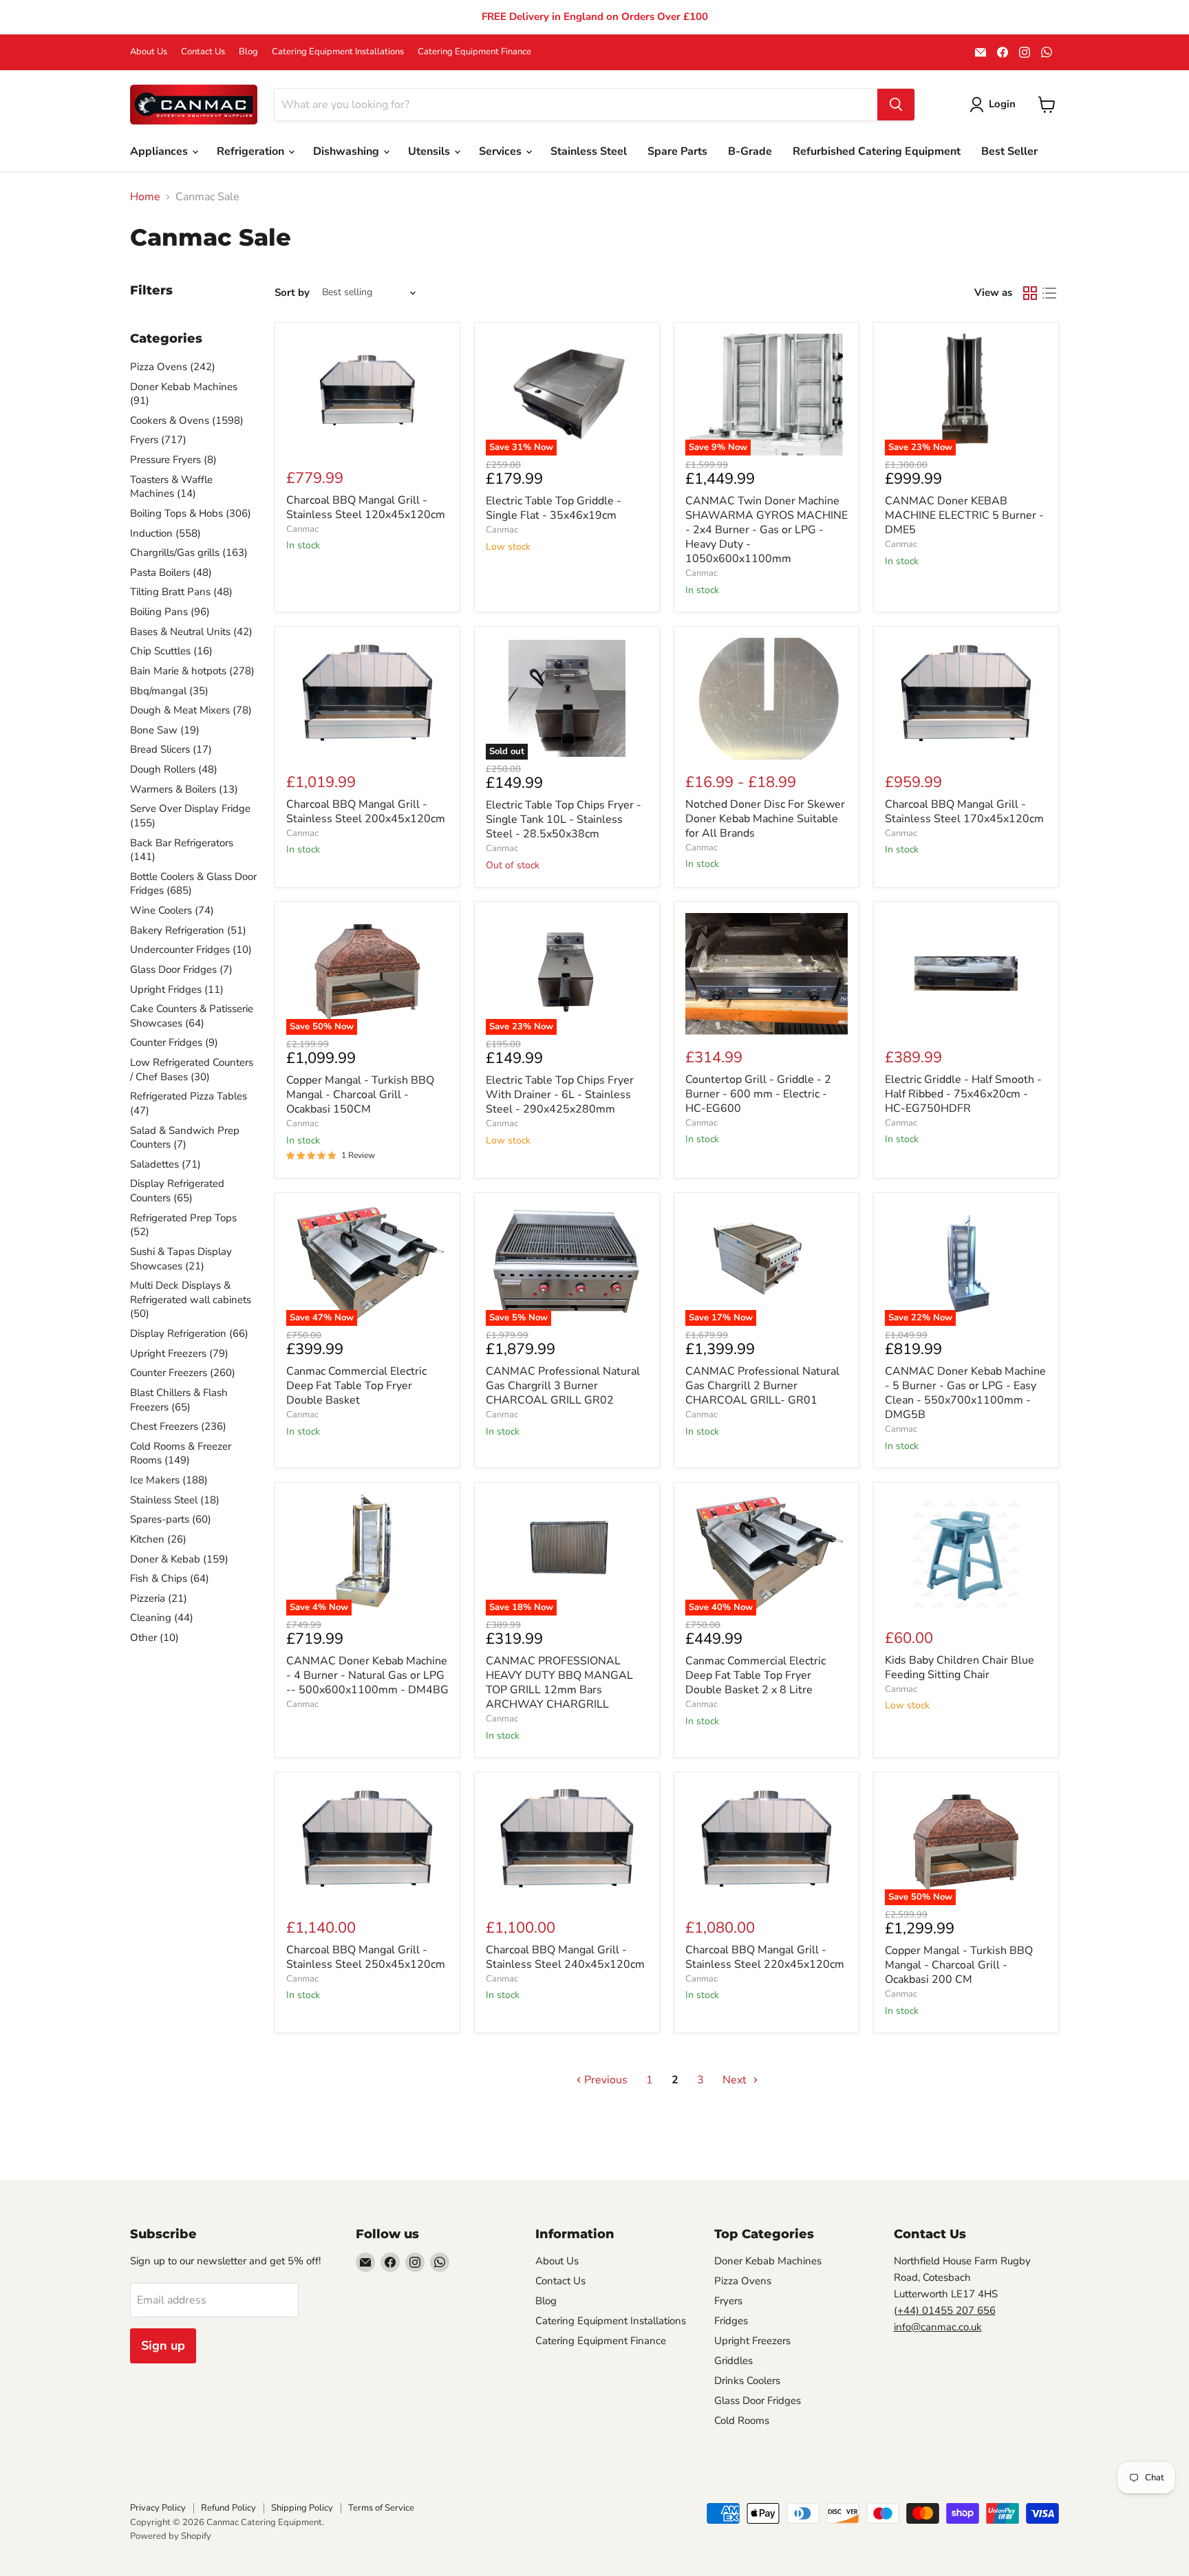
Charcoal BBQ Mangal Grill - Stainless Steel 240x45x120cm (565, 1957)
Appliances (160, 151)
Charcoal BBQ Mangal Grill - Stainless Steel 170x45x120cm (964, 812)
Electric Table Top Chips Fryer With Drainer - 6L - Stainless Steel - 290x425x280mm (560, 1095)
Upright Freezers (752, 2341)
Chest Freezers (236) (178, 1426)
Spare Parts (677, 151)
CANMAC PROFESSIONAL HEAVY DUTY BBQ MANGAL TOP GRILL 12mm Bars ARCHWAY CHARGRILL (559, 1683)
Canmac (302, 529)
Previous (604, 2080)
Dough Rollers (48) (174, 769)
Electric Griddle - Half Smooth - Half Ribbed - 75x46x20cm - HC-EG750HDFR (963, 1094)
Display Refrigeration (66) (189, 1333)
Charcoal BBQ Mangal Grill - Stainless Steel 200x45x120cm (366, 812)
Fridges (731, 2321)
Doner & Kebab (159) (179, 1559)
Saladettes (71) (165, 1164)
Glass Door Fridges (758, 2401)
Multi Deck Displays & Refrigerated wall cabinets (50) (191, 1299)
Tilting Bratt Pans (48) (181, 592)
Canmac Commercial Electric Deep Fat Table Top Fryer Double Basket (356, 1386)
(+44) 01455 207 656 (945, 2310)
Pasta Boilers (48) (171, 572)
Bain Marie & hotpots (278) (192, 671)
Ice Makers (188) (169, 1480)
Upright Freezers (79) (179, 1353)
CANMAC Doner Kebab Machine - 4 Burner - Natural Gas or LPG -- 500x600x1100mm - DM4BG (367, 1675)
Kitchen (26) (158, 1539)
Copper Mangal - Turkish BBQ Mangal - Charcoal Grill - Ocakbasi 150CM (360, 1095)
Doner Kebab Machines (768, 2261)
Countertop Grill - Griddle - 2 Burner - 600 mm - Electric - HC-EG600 (758, 1094)
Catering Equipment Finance (474, 52)
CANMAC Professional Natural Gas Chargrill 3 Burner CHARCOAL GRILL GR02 (563, 1386)
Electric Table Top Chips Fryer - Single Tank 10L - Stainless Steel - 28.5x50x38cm (564, 819)
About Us (149, 52)
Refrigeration (252, 151)
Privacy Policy (158, 2508)
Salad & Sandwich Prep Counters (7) (185, 1138)
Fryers (728, 2301)
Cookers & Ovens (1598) (187, 420)
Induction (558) (165, 533)
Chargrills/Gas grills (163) (189, 552)
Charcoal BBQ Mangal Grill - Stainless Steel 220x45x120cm (765, 1957)
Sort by (292, 293)
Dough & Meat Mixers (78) (191, 710)
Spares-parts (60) (171, 1519)
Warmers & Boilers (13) (184, 789)
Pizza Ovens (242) (173, 367)
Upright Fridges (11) (177, 989)
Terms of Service (381, 2508)
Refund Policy (228, 2508)
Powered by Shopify (171, 2536)
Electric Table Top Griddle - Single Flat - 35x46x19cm (554, 508)
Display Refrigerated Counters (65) (177, 1191)
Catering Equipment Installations (338, 52)
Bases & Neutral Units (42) (191, 632)
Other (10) (154, 1638)
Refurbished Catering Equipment (877, 151)
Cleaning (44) (162, 1618)
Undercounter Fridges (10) (191, 949)
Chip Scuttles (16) (171, 651)
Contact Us (203, 52)
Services (502, 151)
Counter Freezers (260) (183, 1373)
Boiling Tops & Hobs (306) (191, 513)
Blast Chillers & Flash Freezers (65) (179, 1400)
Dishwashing (347, 151)
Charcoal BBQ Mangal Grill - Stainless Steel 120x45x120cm (366, 507)
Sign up (163, 2346)
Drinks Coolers (747, 2381)
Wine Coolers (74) (172, 910)
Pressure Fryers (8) (173, 460)
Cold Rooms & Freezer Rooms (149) (181, 1453)
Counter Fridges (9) (174, 1042)
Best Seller (1009, 151)
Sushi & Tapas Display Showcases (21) (181, 1259)
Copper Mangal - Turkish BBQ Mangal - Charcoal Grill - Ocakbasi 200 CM (959, 1965)
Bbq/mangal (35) (169, 691)
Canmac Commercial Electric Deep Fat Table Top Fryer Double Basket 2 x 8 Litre (756, 1675)
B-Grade (750, 151)
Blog (248, 52)
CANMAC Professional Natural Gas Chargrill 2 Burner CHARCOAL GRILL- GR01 (762, 1386)
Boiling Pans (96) (170, 612)
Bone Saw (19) (165, 730)
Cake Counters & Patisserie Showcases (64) (192, 1016)
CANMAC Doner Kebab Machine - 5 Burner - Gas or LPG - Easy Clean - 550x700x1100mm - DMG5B (965, 1393)
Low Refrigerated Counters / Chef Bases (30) (192, 1070)
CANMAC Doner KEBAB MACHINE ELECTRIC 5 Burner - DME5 (964, 515)
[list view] (1049, 293)
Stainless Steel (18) (175, 1500)
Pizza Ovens (743, 2281)
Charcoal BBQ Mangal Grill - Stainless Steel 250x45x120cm (366, 1957)
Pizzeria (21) (159, 1598)
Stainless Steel (589, 151)
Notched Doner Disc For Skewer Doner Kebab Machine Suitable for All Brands (765, 819)
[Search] (896, 105)
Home (145, 197)
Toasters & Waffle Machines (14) (171, 487)
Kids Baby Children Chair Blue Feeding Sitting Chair (960, 1667)
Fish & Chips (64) (170, 1578)
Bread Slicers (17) (171, 749)
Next (736, 2080)
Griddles (733, 2361)
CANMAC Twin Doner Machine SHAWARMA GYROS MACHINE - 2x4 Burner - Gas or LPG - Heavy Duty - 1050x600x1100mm (767, 530)
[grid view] (1030, 293)
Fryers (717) (158, 440)
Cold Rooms (742, 2421)
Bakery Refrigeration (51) (188, 930)
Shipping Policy (302, 2508)
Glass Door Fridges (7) (181, 969)
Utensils (430, 151)
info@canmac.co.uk (938, 2327)
